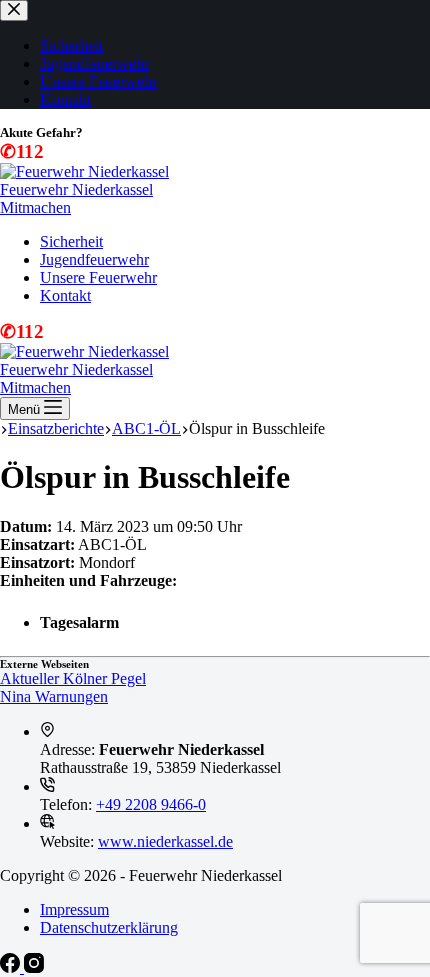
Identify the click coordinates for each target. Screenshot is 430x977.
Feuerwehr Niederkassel (76, 189)
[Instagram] (34, 967)
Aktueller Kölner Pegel (73, 678)
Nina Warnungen (54, 696)
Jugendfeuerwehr (94, 259)
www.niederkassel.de (165, 841)
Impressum (74, 909)
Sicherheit (71, 241)
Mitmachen (35, 207)
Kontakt (65, 295)
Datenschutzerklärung (109, 927)
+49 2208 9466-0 (151, 804)
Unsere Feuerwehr (98, 277)
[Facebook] (12, 967)
